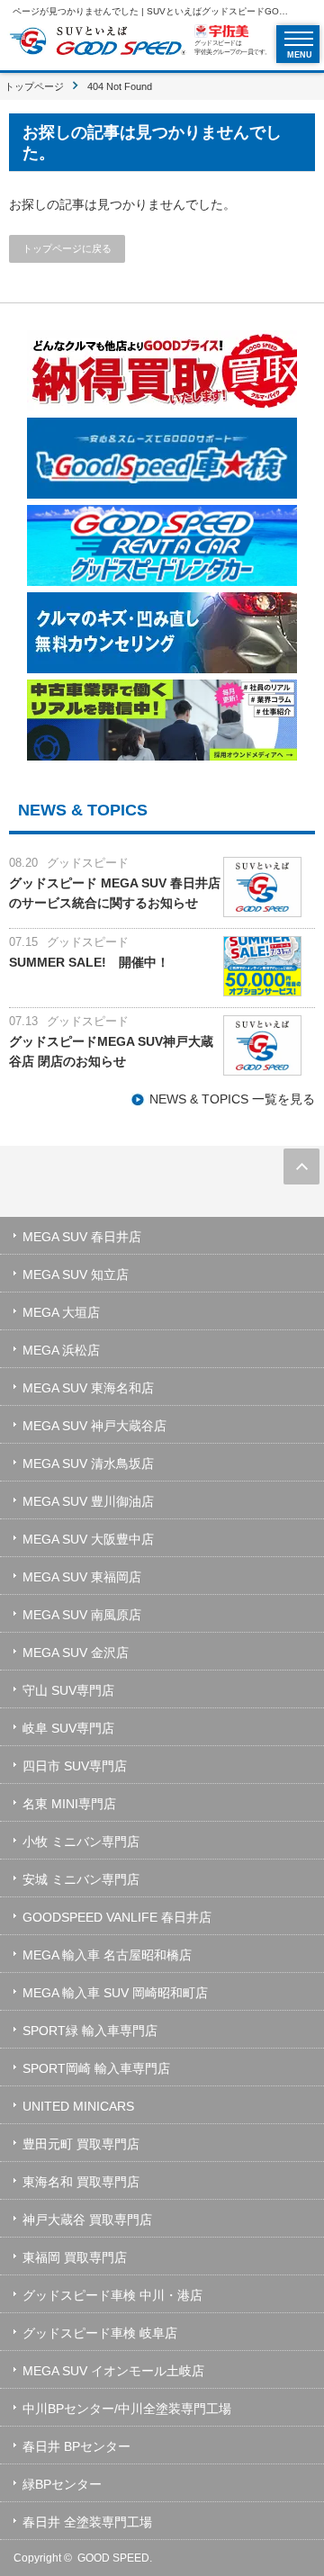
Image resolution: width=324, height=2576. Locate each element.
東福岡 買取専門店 (75, 2257)
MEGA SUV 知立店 (76, 1274)
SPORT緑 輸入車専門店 (90, 2031)
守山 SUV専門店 (68, 1690)
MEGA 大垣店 (61, 1312)
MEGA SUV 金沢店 (76, 1653)
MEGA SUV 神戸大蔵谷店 (94, 1426)
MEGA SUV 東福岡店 (82, 1577)
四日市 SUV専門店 (75, 1766)
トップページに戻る (67, 248)
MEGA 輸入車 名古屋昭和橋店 (107, 1955)
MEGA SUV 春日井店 (82, 1237)
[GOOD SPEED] (97, 43)
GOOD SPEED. (115, 2558)
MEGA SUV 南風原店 (82, 1615)
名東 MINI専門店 (69, 1804)
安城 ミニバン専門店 (81, 1879)
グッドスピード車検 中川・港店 (112, 2295)
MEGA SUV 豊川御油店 (88, 1501)
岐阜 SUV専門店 (68, 1728)
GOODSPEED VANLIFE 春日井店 (117, 1917)
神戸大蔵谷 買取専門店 (87, 2220)
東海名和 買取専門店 (81, 2182)
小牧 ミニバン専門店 (81, 1842)
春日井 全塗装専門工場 (87, 2522)
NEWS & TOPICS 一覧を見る (232, 1099)
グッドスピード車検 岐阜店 (100, 2333)
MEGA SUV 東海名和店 (88, 1388)
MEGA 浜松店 (61, 1350)
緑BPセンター (62, 2484)
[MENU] (299, 39)
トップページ (34, 86)
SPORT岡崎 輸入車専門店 (96, 2068)
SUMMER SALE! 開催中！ (89, 962)
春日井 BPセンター (76, 2446)
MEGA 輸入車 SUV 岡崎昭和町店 (115, 1993)
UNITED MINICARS (78, 2106)
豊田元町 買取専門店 (81, 2144)
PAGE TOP (301, 1166)
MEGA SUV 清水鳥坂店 (88, 1464)
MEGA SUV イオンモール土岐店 (113, 2371)
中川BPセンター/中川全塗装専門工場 (127, 2409)
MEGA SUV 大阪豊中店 (88, 1539)
